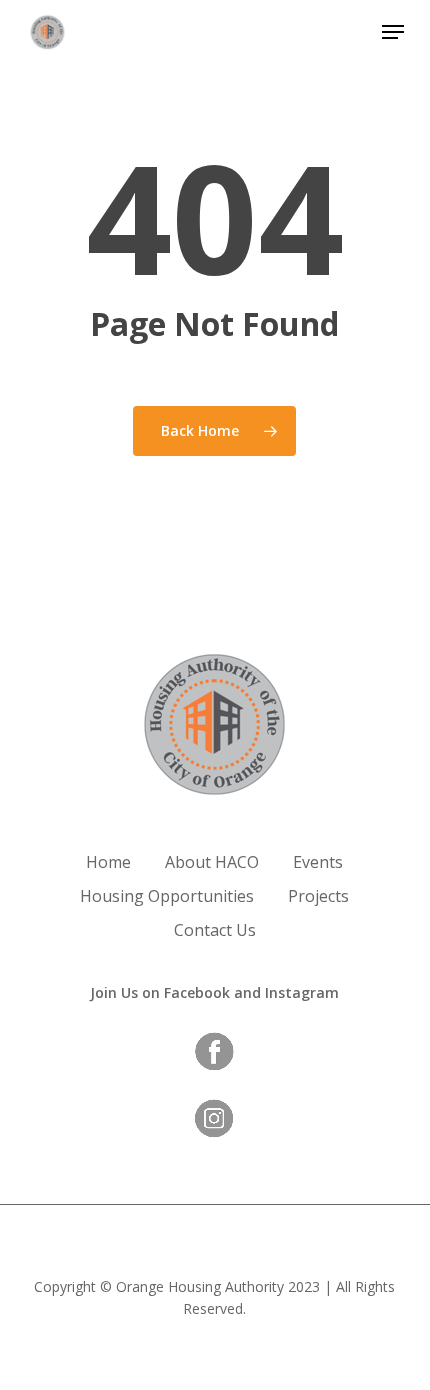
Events (318, 862)
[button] (393, 32)
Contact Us (215, 930)
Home (108, 862)
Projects (318, 896)
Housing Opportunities (167, 896)
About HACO (212, 862)
